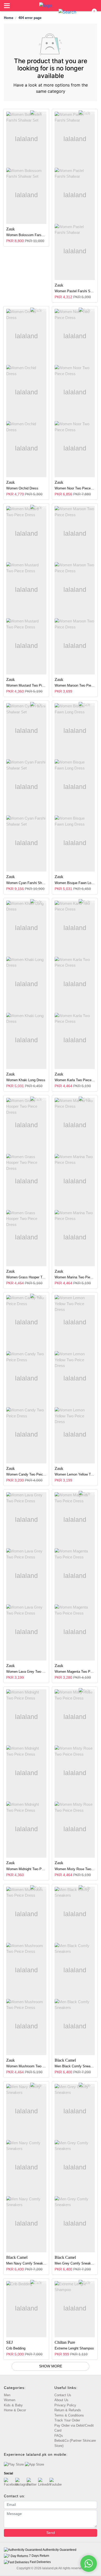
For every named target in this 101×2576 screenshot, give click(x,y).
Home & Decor (15, 2410)
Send (51, 2533)
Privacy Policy (65, 2405)
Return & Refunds (68, 2410)
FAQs (59, 2436)
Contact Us (63, 2395)
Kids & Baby (13, 2405)
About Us (61, 2400)
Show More (51, 2366)
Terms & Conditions (69, 2415)
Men (7, 2395)
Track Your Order (67, 2420)
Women (10, 2400)
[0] (91, 12)
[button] (67, 12)
